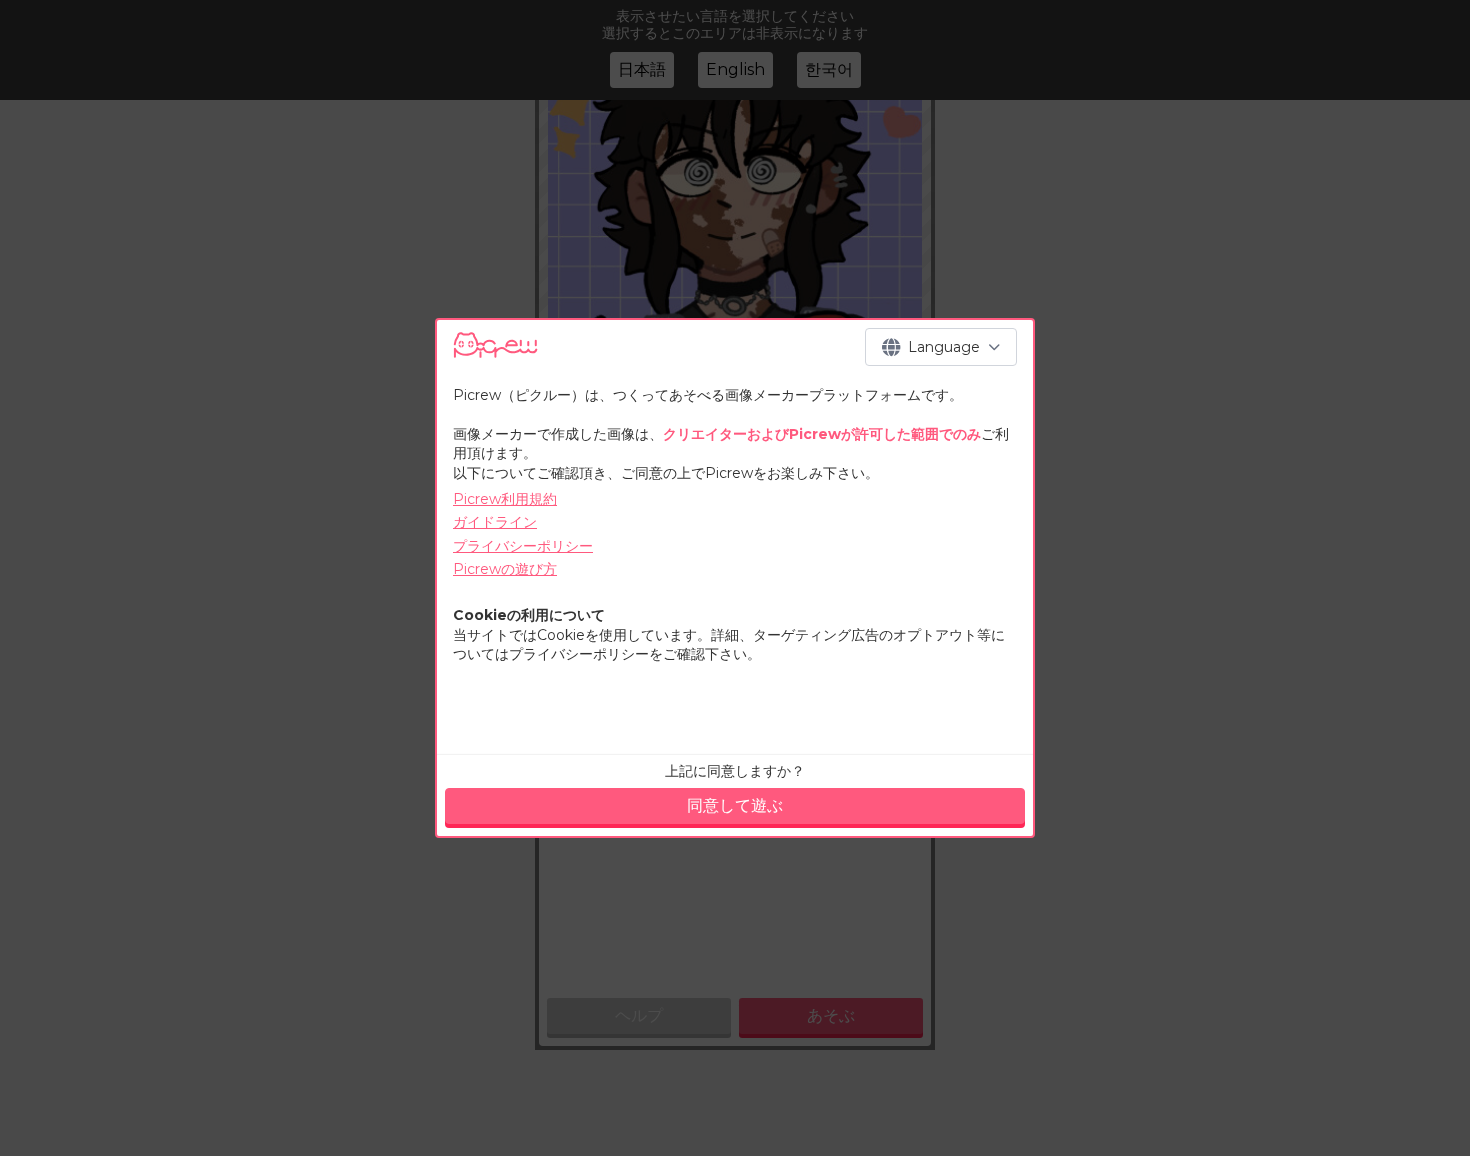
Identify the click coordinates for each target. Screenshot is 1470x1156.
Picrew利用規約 (505, 499)
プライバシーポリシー (523, 546)
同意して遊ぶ (735, 805)
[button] (941, 347)
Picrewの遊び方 (505, 569)
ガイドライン (495, 522)
